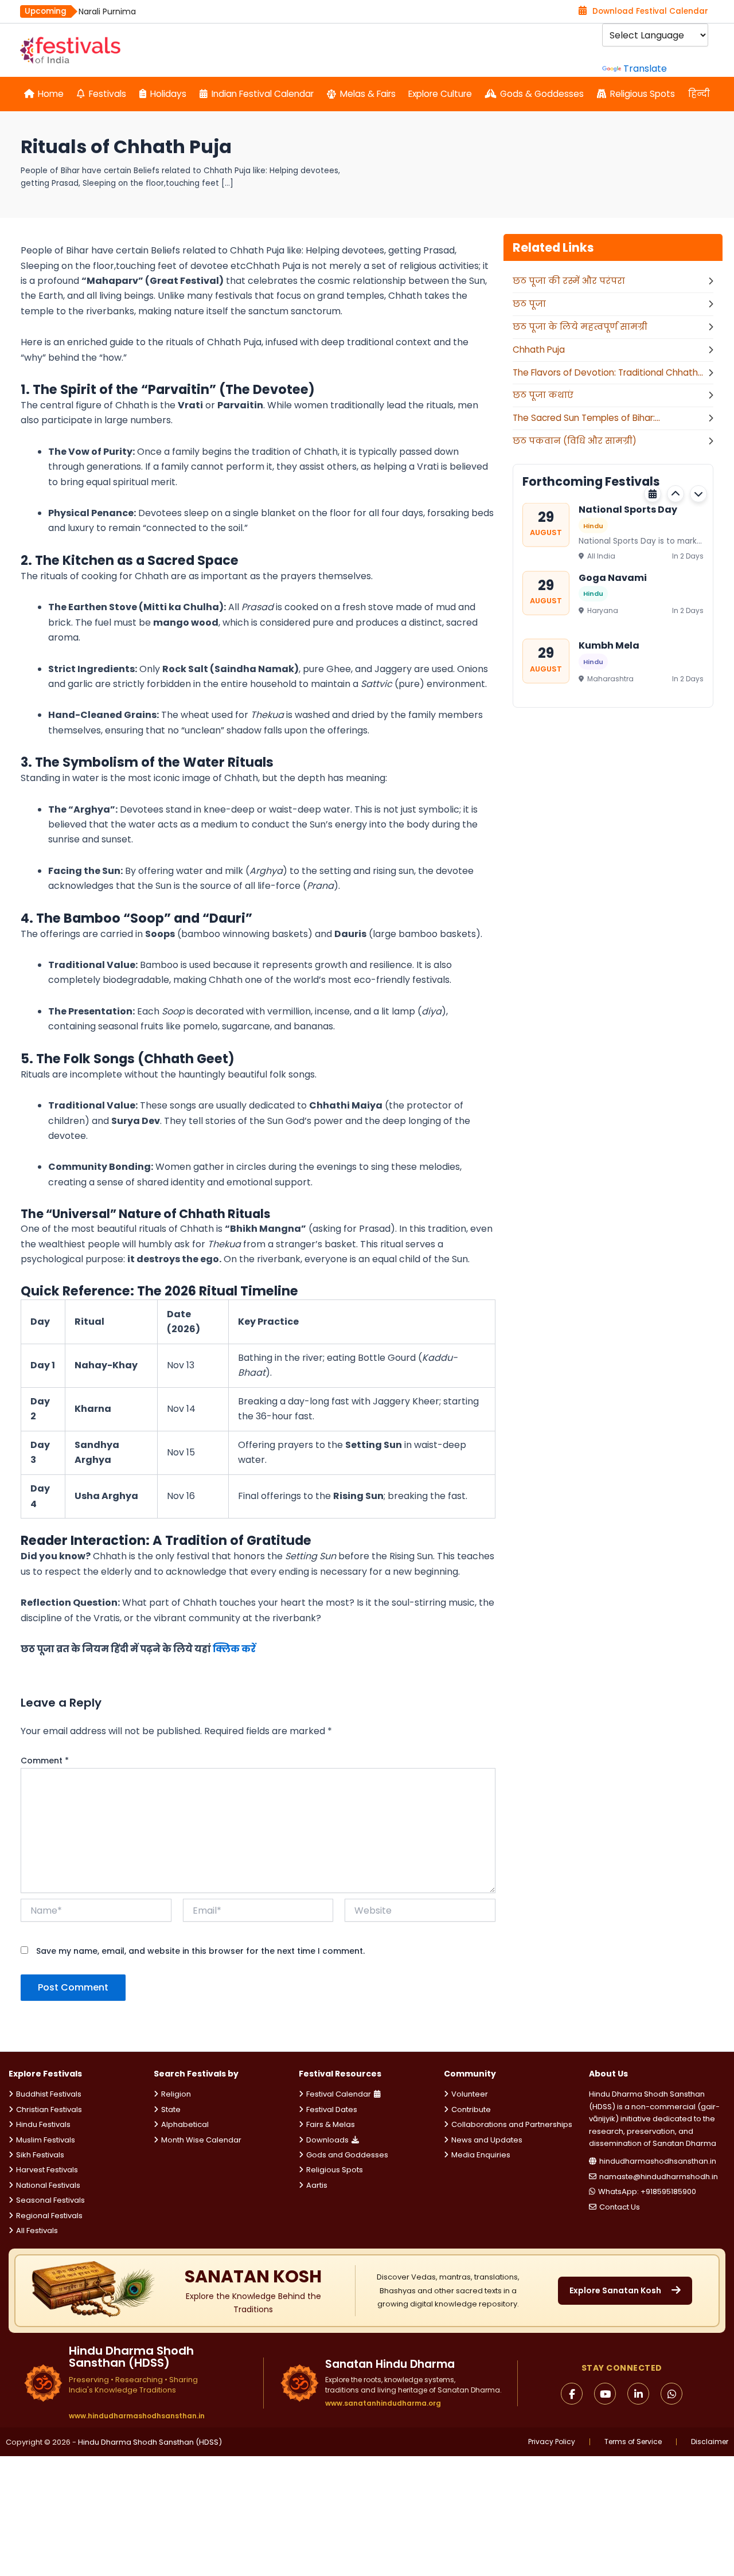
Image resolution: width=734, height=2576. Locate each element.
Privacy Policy (552, 2442)
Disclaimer (710, 2442)
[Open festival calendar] (653, 494)
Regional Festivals (49, 2216)
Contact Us (620, 2207)
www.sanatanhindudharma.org (383, 2403)
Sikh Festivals (40, 2155)
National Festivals (48, 2185)
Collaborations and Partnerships (512, 2124)
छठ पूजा (529, 304)
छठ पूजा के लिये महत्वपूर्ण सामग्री (580, 327)
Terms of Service (633, 2442)
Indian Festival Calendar (263, 94)
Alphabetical (185, 2124)
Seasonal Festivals (50, 2200)
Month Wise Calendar (201, 2140)
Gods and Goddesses (347, 2155)
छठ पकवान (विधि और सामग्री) (575, 441)
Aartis (317, 2185)
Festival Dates (332, 2109)
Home (51, 94)
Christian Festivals (49, 2109)
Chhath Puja (539, 350)
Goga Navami (613, 577)
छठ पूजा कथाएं (543, 395)
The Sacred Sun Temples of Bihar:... (586, 418)
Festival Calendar (339, 2094)
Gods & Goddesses (542, 94)
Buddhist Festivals (49, 2094)
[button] (676, 494)
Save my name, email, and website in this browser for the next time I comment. (200, 1951)
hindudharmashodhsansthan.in (658, 2161)
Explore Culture (440, 94)
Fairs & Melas (331, 2124)
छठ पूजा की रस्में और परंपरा (569, 281)
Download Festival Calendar (650, 11)
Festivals (108, 94)
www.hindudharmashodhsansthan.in (137, 2416)
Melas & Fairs (368, 94)
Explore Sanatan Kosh (615, 2290)
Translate (645, 69)
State (171, 2109)
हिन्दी (699, 94)
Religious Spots (643, 94)
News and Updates (487, 2140)
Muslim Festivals (46, 2140)
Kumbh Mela (609, 645)
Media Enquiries (481, 2155)
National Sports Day (628, 510)
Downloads (327, 2140)
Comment (45, 1761)
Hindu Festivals (43, 2124)
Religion (176, 2094)
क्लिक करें (233, 1649)
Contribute (471, 2109)
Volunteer (470, 2094)
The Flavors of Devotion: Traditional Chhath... (608, 372)
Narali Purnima (107, 11)
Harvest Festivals (47, 2170)
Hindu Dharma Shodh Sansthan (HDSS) (150, 2442)
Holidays (168, 94)
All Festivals (37, 2230)
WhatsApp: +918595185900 (647, 2191)
